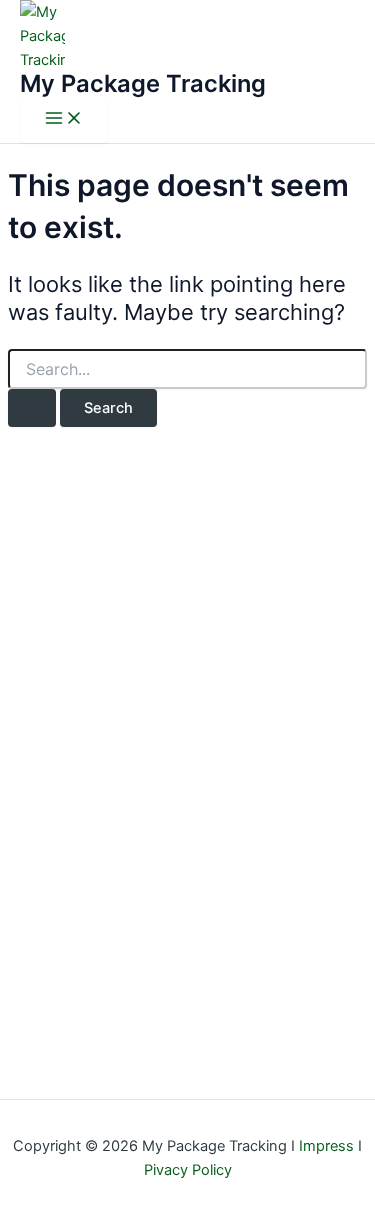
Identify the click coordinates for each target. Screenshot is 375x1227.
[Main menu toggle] (64, 119)
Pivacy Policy (188, 1170)
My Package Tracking (143, 83)
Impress (326, 1146)
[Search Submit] (32, 408)
